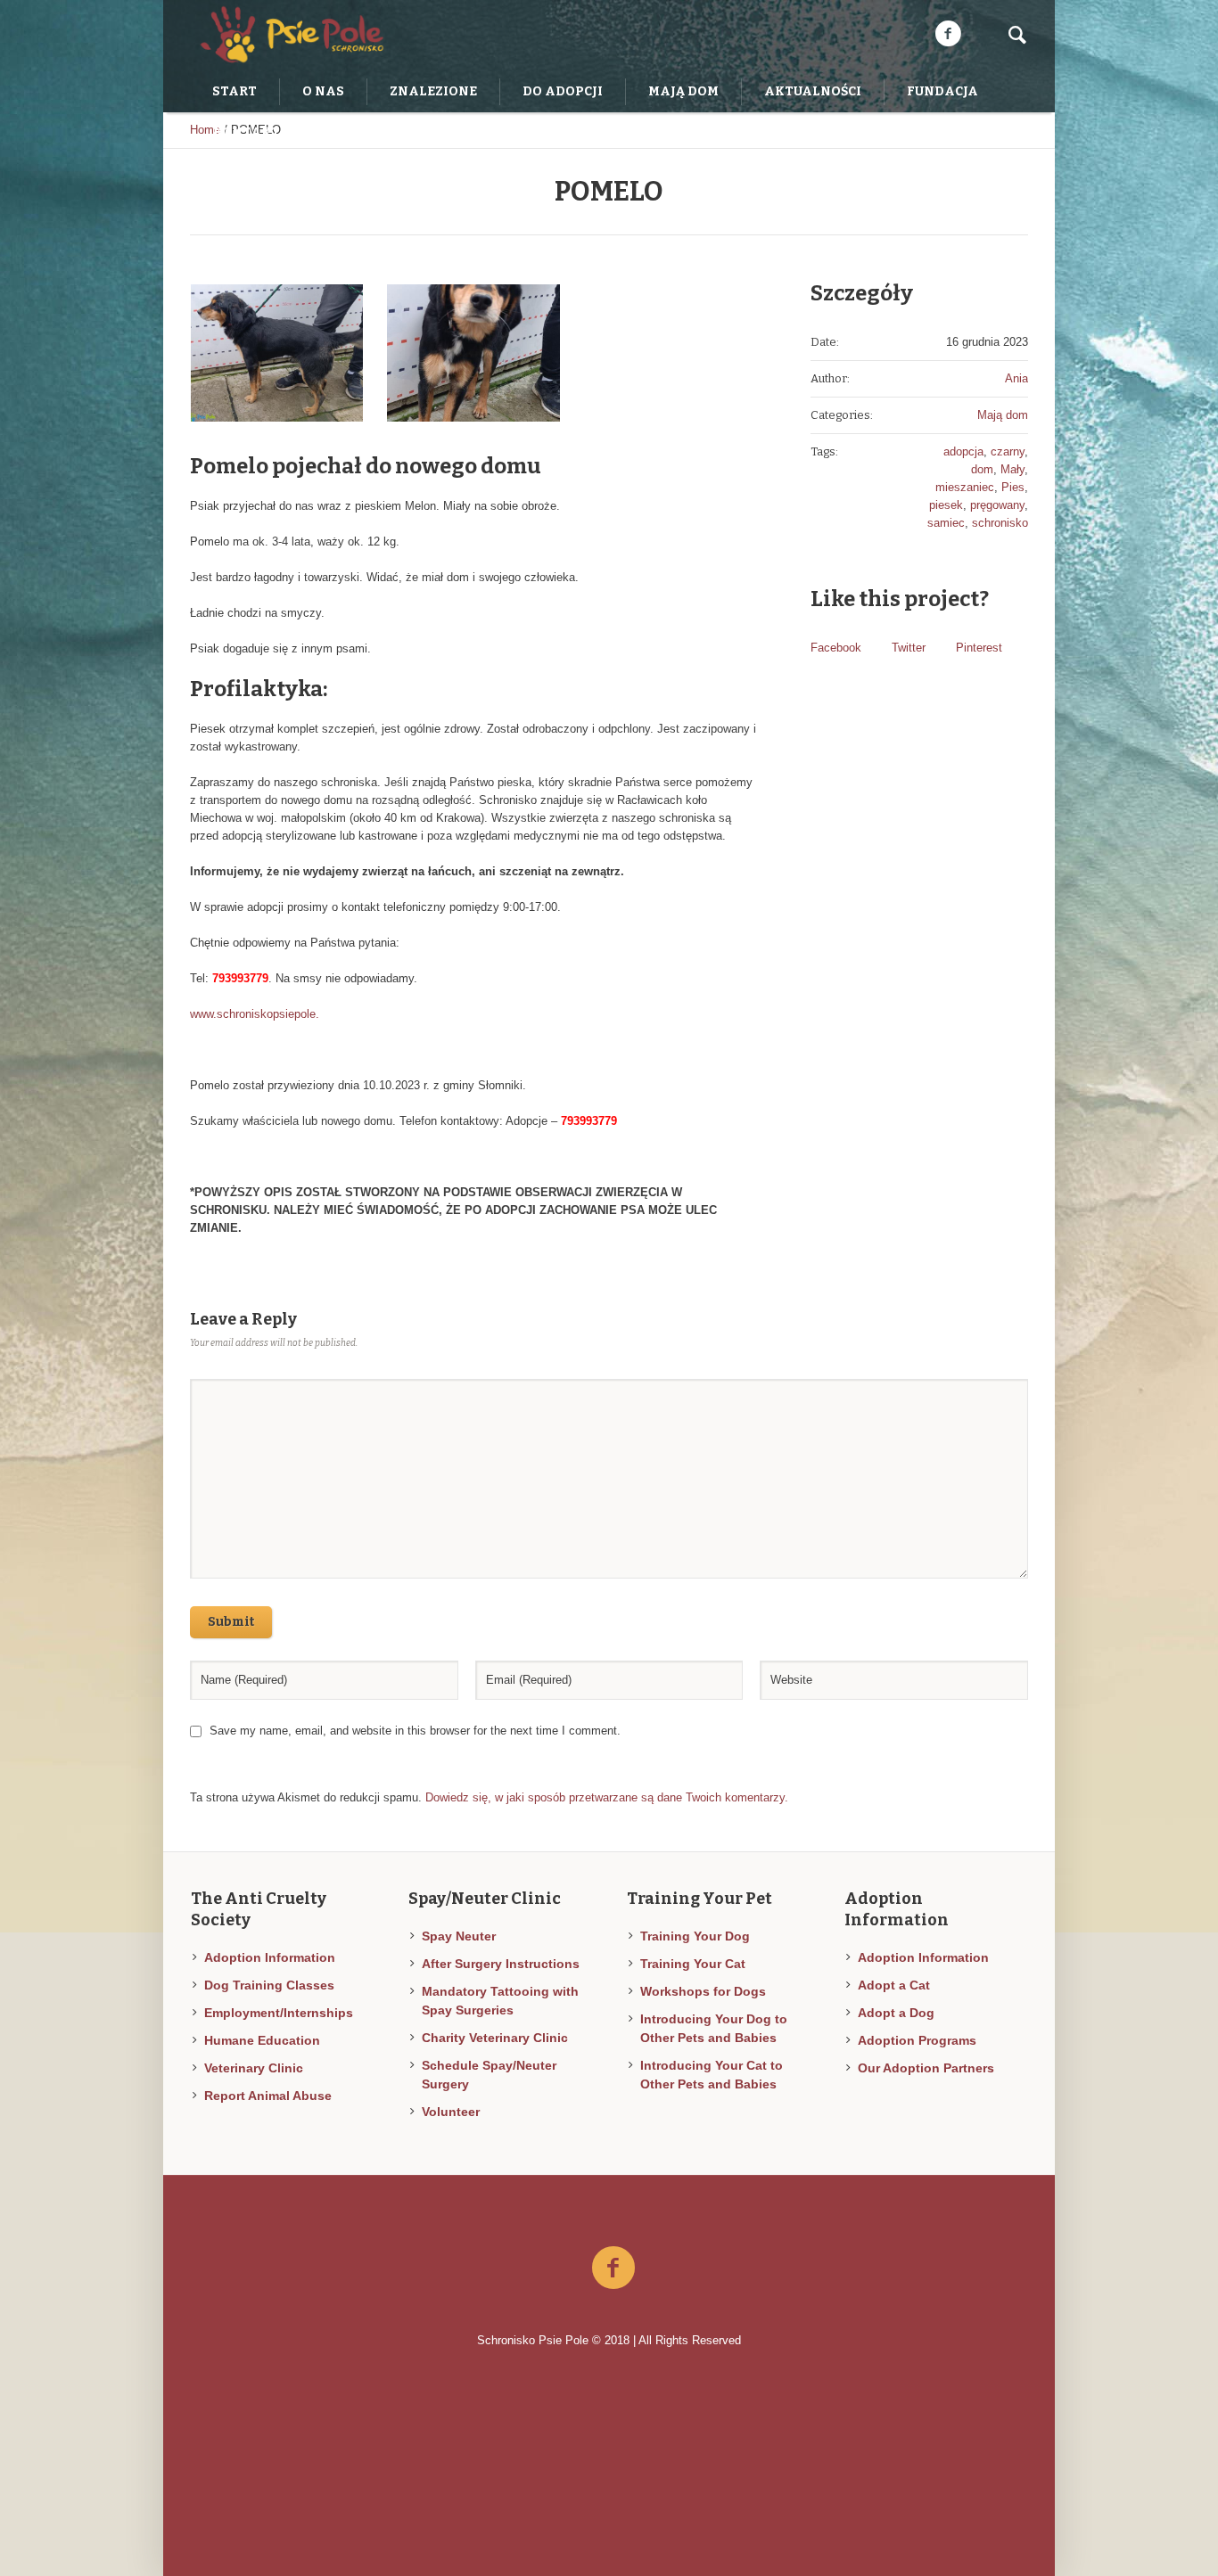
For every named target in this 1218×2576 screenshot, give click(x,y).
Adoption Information (270, 1957)
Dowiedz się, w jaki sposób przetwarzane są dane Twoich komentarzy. (607, 1797)
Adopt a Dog (896, 2013)
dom (982, 469)
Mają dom (1003, 415)
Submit (231, 1622)
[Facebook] (948, 34)
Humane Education (262, 2040)
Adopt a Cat (894, 1985)
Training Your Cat (693, 1964)
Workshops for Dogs (703, 1991)
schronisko (1000, 523)
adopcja (963, 451)
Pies (1013, 487)
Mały (1012, 469)
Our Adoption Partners (926, 2068)
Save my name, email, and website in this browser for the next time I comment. (415, 1731)
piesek (946, 505)
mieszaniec (965, 487)
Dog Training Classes (269, 1985)
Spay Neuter (459, 1936)
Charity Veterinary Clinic (495, 2038)
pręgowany (997, 505)
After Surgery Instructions (501, 1964)
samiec (946, 523)
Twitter (909, 648)
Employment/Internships (279, 2013)
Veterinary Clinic (254, 2068)
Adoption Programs (917, 2040)
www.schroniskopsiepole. (255, 1014)
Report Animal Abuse (268, 2096)
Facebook (836, 648)
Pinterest (979, 648)
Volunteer (451, 2112)
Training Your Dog (695, 1936)
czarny (1008, 451)
